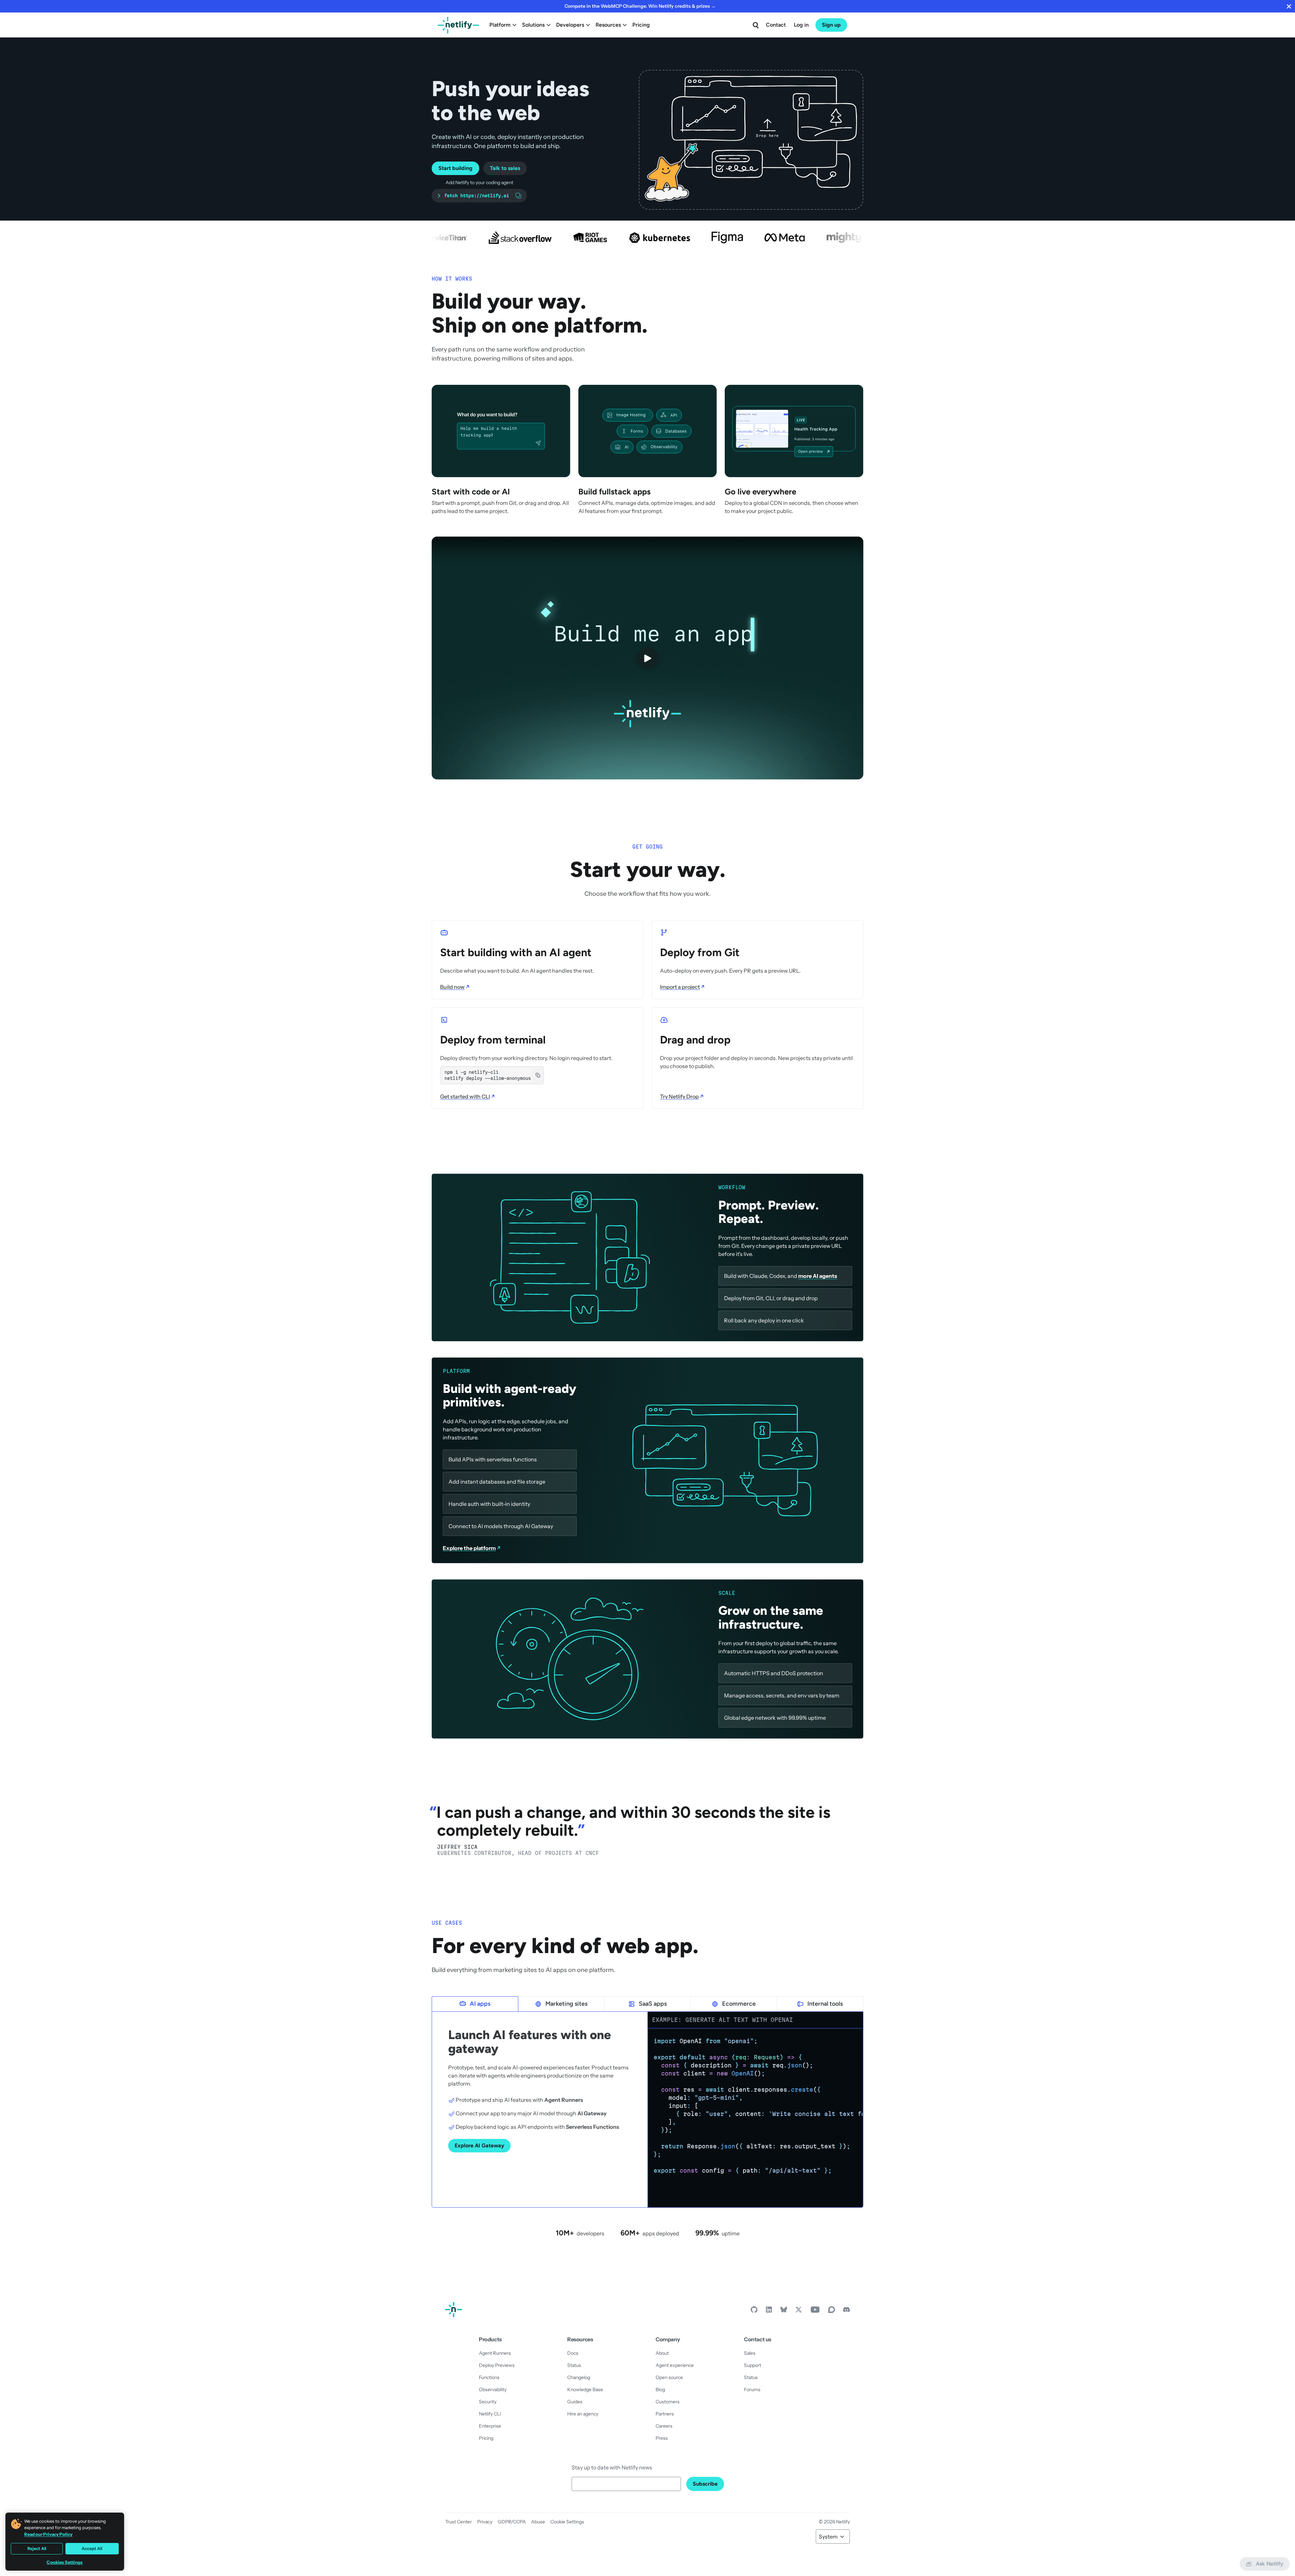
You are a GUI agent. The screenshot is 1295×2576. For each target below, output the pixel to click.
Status (574, 2365)
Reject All (37, 2549)
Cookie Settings (567, 2522)
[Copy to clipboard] (538, 1075)
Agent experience (675, 2365)
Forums (752, 2389)
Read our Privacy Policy (48, 2534)
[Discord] (846, 2311)
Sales (750, 2353)
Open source (669, 2377)
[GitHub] (754, 2311)
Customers (668, 2402)
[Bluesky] (784, 2311)
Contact (776, 25)
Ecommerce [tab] (739, 2004)
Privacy (485, 2522)
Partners (665, 2414)
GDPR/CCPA (512, 2522)
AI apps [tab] (480, 2004)
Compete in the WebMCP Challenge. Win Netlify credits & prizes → (640, 6)
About (662, 2353)
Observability (493, 2389)
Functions (489, 2377)
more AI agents (818, 1276)
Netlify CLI (490, 2414)
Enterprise (490, 2426)
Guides (575, 2402)
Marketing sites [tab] (566, 2004)
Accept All (92, 2549)
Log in (801, 25)
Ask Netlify (1270, 2564)
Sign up (831, 25)
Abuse (538, 2522)
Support (753, 2365)
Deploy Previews (497, 2365)
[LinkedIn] (769, 2311)
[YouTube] (815, 2311)
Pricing (641, 25)
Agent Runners (495, 2353)
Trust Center (458, 2522)
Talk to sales (505, 168)
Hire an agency (583, 2414)
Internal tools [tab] (825, 2004)
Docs (573, 2353)
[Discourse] (832, 2311)
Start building (455, 168)
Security (488, 2402)
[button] (751, 140)
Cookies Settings (65, 2562)
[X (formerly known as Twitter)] (799, 2311)
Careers (664, 2426)
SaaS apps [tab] (653, 2004)
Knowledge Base (585, 2389)
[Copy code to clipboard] (855, 2037)
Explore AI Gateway (479, 2145)
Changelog (579, 2377)
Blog (660, 2389)
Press (662, 2438)
